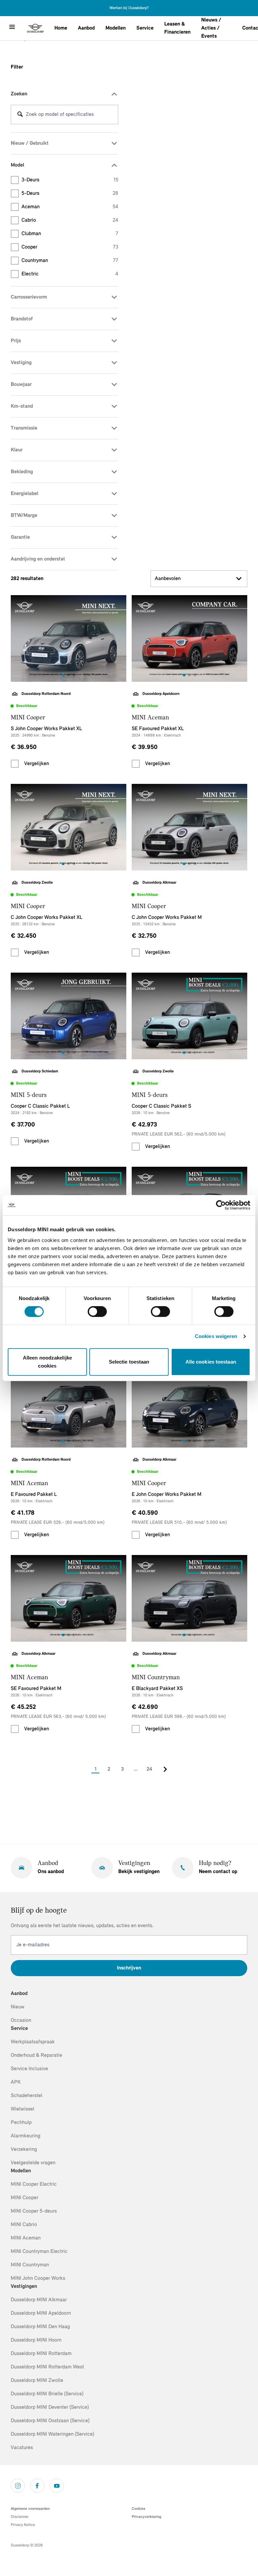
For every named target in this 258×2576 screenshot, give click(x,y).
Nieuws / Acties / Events (211, 28)
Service (145, 28)
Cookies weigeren (216, 1336)
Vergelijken (37, 764)
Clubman (70, 234)
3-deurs (70, 180)
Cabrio (70, 220)
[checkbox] (15, 764)
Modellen (116, 28)
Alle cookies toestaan (211, 1362)
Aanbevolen (168, 579)
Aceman (70, 207)
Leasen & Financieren (177, 28)
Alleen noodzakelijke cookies (47, 1362)
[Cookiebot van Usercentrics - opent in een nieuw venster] (221, 1205)
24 (149, 1769)
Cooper (70, 247)
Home (61, 28)
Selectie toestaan (129, 1362)
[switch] (97, 1312)
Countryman (70, 261)
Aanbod (86, 28)
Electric (70, 274)
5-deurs (70, 193)
